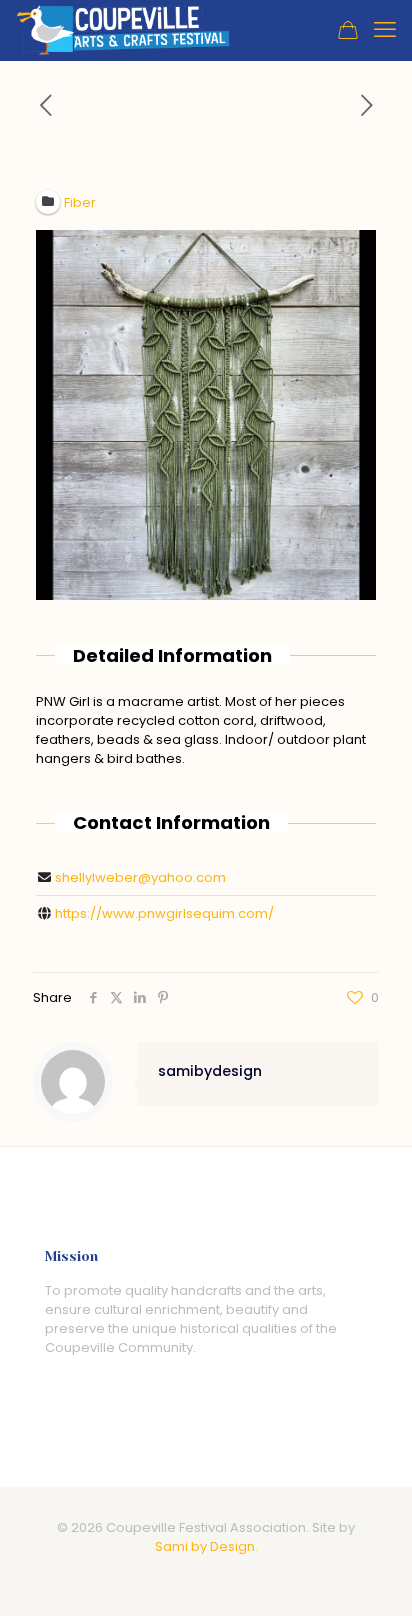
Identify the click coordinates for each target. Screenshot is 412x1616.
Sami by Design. (206, 1546)
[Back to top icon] (371, 1575)
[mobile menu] (385, 30)
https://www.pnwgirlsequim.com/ (164, 913)
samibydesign (210, 1071)
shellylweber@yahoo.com (140, 877)
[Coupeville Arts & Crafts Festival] (123, 30)
